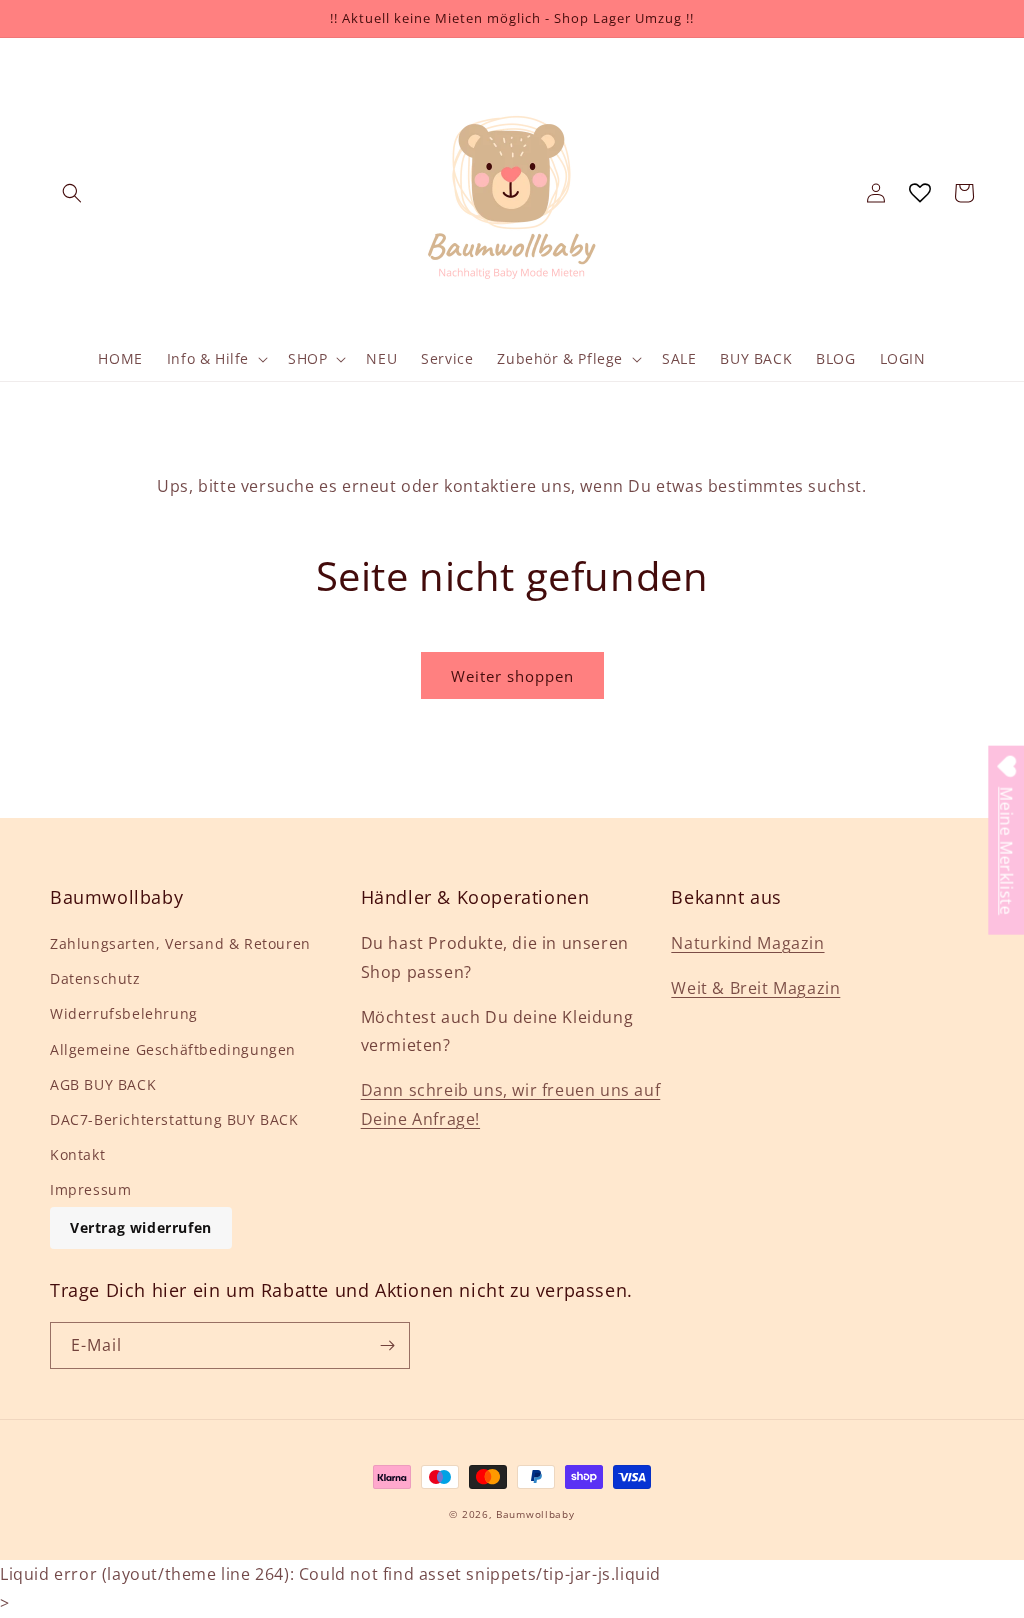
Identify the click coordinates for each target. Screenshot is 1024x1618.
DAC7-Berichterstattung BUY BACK (174, 1119)
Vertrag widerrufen (141, 1227)
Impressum (90, 1189)
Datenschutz (95, 978)
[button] (72, 193)
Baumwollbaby (535, 1514)
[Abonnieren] (387, 1345)
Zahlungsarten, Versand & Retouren (180, 943)
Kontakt (77, 1154)
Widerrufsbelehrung (124, 1013)
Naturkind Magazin (747, 943)
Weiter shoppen (512, 676)
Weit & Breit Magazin (755, 988)
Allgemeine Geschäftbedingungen (173, 1049)
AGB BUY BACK (103, 1084)
